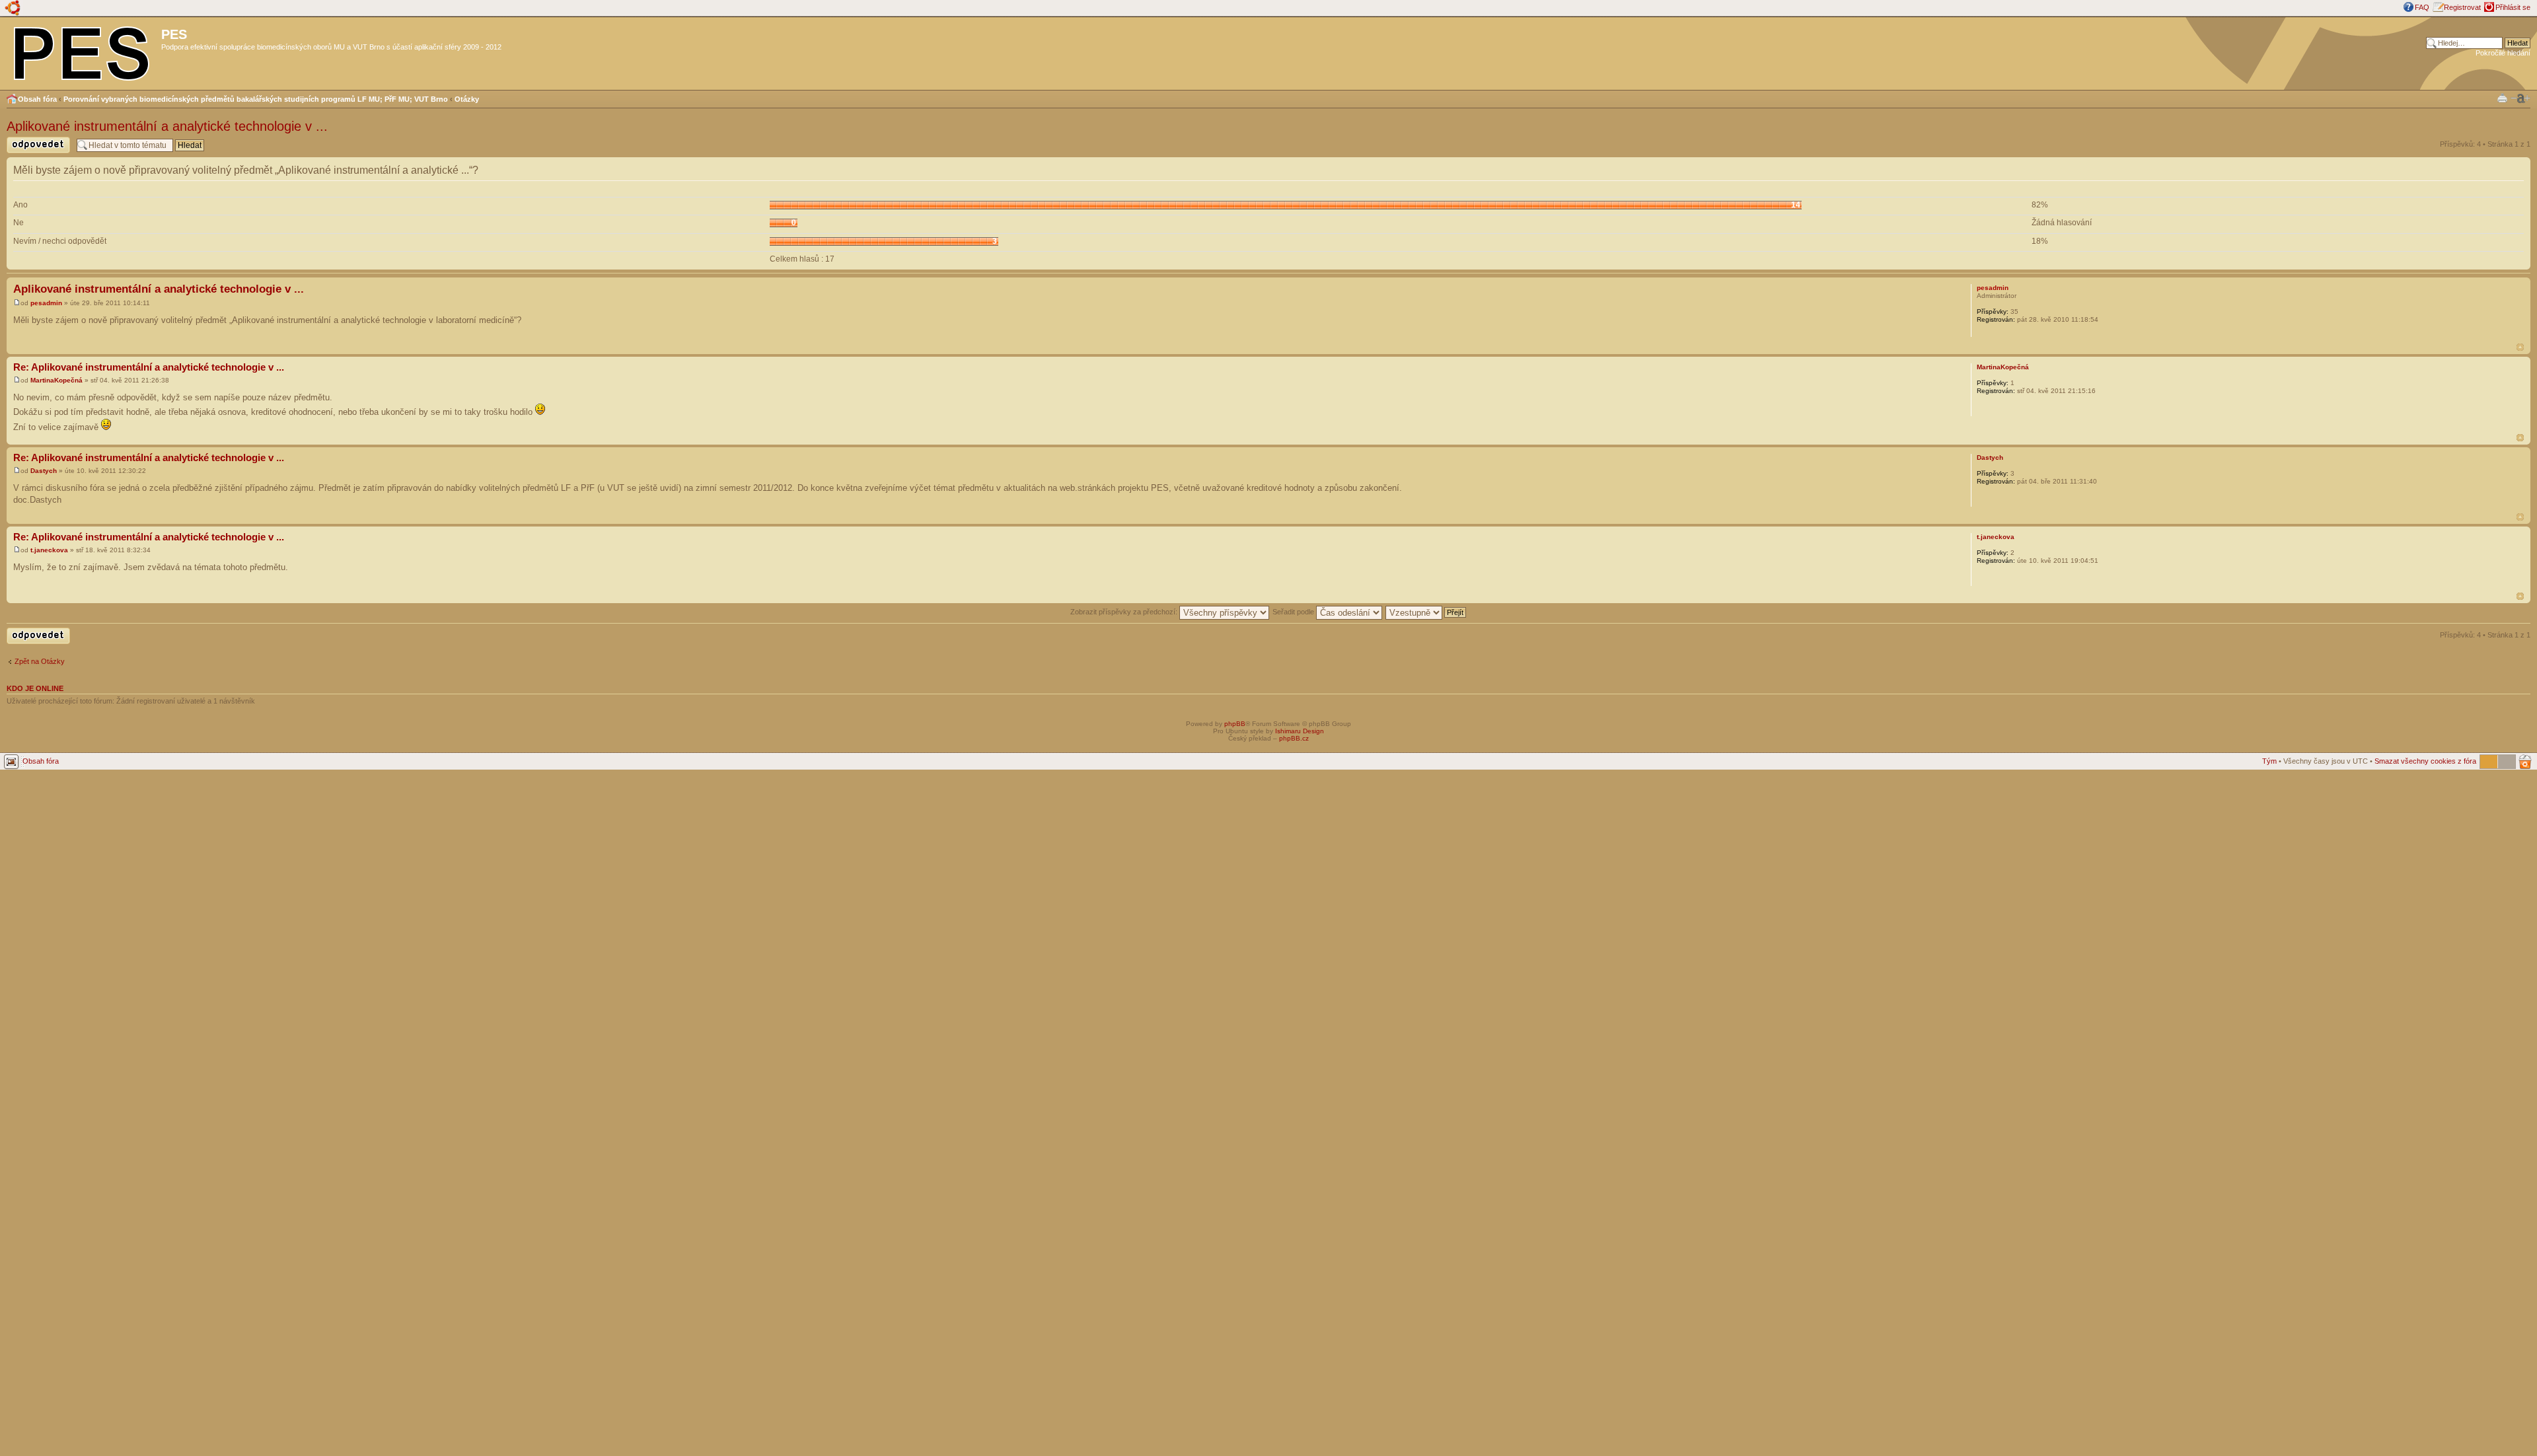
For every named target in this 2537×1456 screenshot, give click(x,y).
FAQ (2422, 7)
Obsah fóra (37, 99)
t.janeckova (49, 550)
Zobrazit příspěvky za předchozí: (1125, 612)
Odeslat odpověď (34, 153)
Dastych (44, 471)
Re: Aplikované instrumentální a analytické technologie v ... (149, 367)
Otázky (467, 99)
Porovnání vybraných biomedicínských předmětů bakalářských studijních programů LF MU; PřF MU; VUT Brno (256, 99)
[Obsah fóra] (82, 51)
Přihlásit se (2513, 7)
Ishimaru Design (1300, 731)
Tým (2269, 761)
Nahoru (2520, 347)
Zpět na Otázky (40, 661)
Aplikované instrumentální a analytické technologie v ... (167, 126)
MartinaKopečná (56, 380)
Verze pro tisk (2502, 97)
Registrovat (2462, 7)
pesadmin (46, 303)
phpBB (1235, 724)
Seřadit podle (1294, 612)
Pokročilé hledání (2503, 53)
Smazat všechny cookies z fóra (2425, 761)
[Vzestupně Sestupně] (1426, 612)
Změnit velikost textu (2520, 98)
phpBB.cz (1294, 738)
